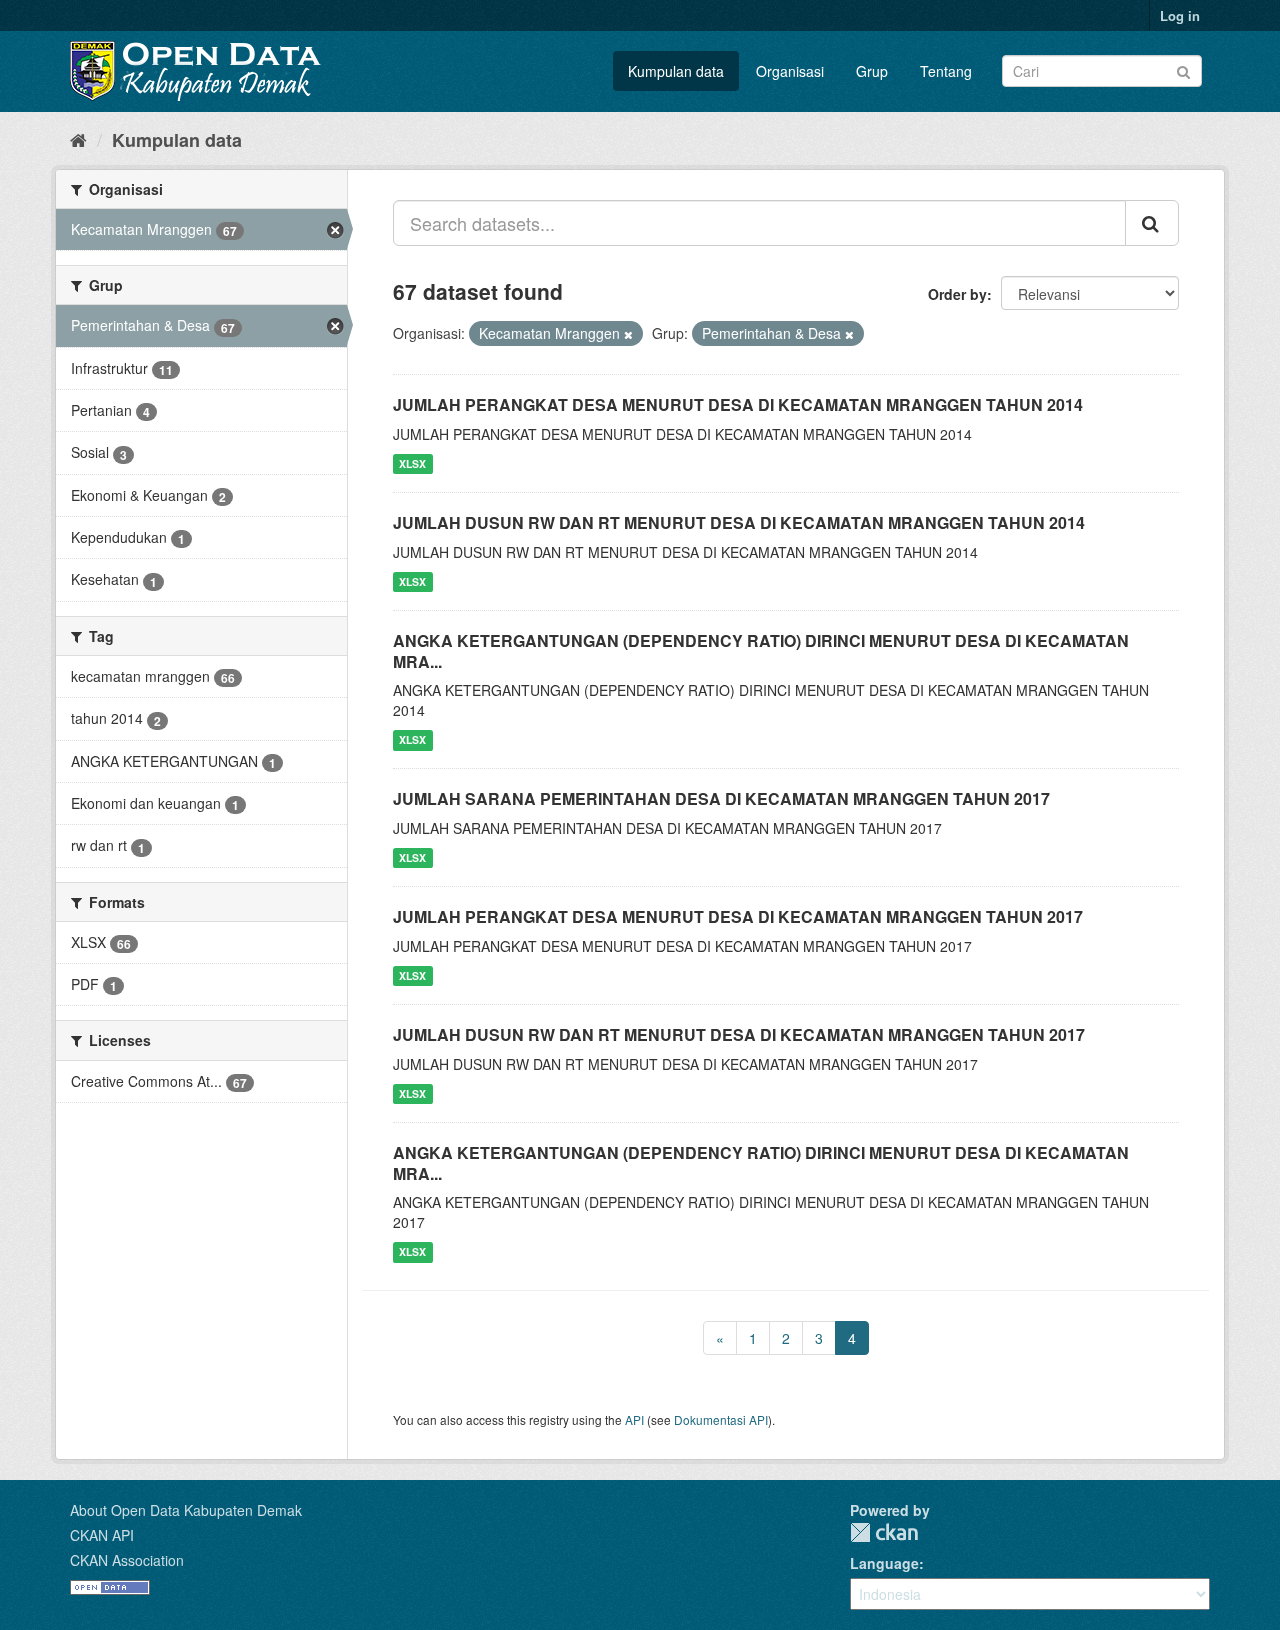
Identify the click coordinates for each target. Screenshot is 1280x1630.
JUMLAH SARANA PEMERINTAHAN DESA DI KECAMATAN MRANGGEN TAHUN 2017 (721, 798)
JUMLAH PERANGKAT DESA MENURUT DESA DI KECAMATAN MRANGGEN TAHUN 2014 (738, 404)
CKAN (884, 1532)
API (634, 1419)
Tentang (946, 71)
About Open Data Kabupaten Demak (186, 1510)
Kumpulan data (676, 71)
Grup (872, 71)
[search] (1152, 223)
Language (884, 1563)
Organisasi (790, 71)
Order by (957, 294)
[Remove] (628, 334)
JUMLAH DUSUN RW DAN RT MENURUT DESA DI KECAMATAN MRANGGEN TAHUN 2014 (739, 522)
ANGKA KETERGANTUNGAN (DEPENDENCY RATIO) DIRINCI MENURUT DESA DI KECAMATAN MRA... (761, 651)
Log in (1180, 15)
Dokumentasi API (721, 1419)
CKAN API (102, 1535)
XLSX (412, 463)
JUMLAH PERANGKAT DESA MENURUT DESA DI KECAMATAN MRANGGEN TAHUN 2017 (738, 916)
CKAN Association (127, 1560)
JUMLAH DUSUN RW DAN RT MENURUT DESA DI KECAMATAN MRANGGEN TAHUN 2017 (739, 1034)
